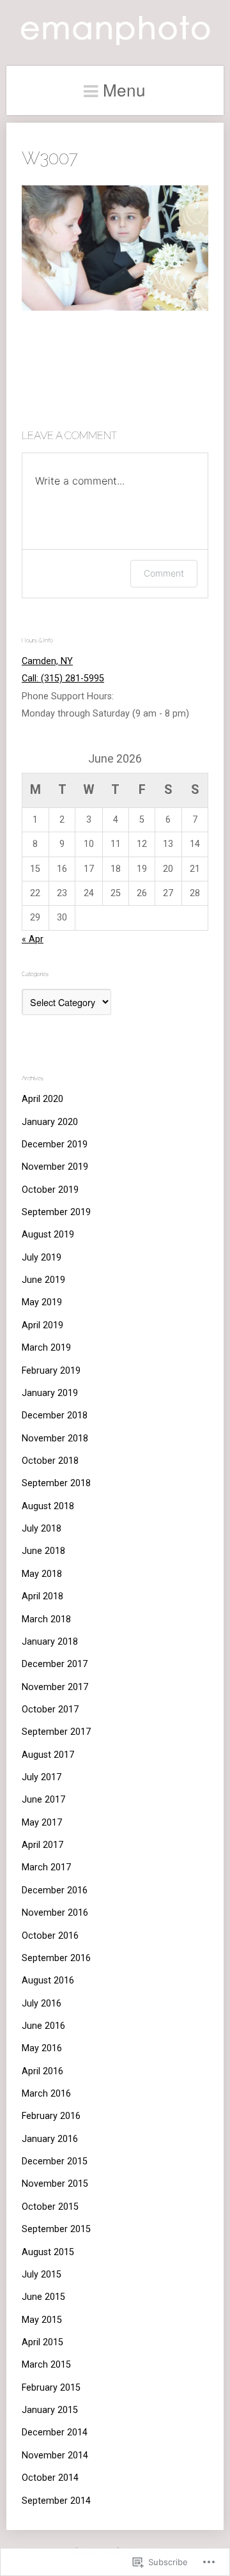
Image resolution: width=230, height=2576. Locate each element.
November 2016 (55, 1913)
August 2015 (48, 2252)
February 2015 (51, 2388)
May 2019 (42, 1302)
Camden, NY (47, 661)
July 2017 (42, 1777)
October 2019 (50, 1190)
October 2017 (50, 1710)
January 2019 (50, 1393)
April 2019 (42, 1325)
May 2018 (42, 1574)
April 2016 (42, 2071)
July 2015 (42, 2275)
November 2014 (55, 2456)
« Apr (33, 939)
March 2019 (46, 1348)
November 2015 (55, 2184)
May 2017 (42, 1823)
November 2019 (55, 1167)
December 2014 (55, 2432)
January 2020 (50, 1122)
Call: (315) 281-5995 (63, 679)
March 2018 (46, 1619)
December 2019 (55, 1144)
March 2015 (46, 2365)
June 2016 (43, 2026)
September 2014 (56, 2501)
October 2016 (50, 1936)
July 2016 (42, 2004)
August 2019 (48, 1235)
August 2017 (48, 1755)
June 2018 (43, 1551)
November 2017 (55, 1687)
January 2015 (50, 2410)
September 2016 (56, 1958)
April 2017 (42, 1845)
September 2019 (56, 1212)
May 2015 (42, 2320)
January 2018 (50, 1642)
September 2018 (56, 1483)
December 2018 (55, 1416)
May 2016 (42, 2048)
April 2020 (42, 1099)
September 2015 (56, 2229)
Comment (164, 573)
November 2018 (55, 1439)
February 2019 (51, 1371)
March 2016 (46, 2094)
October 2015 (50, 2207)
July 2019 (42, 1258)
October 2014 (50, 2478)
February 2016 (51, 2116)
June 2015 (43, 2297)
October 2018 (50, 1461)
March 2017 (46, 1867)
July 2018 (42, 1529)
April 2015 (42, 2342)
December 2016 (55, 1890)
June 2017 (43, 1800)
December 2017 (55, 1664)
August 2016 (48, 1981)
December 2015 (55, 2161)
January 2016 (50, 2139)
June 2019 (43, 1280)
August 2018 (48, 1506)
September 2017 (56, 1732)
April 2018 (42, 1596)
